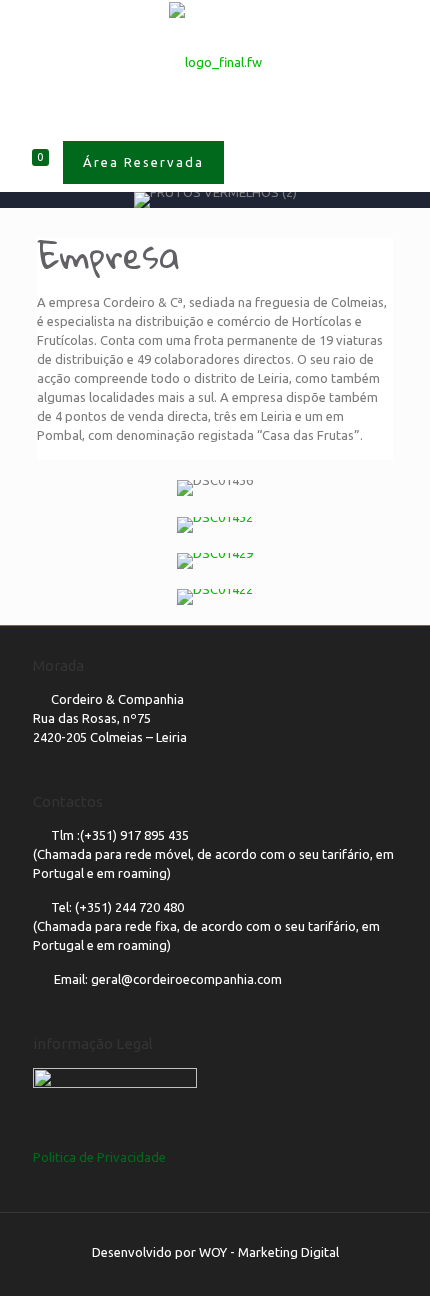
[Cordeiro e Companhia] (215, 61)
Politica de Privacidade (99, 1157)
